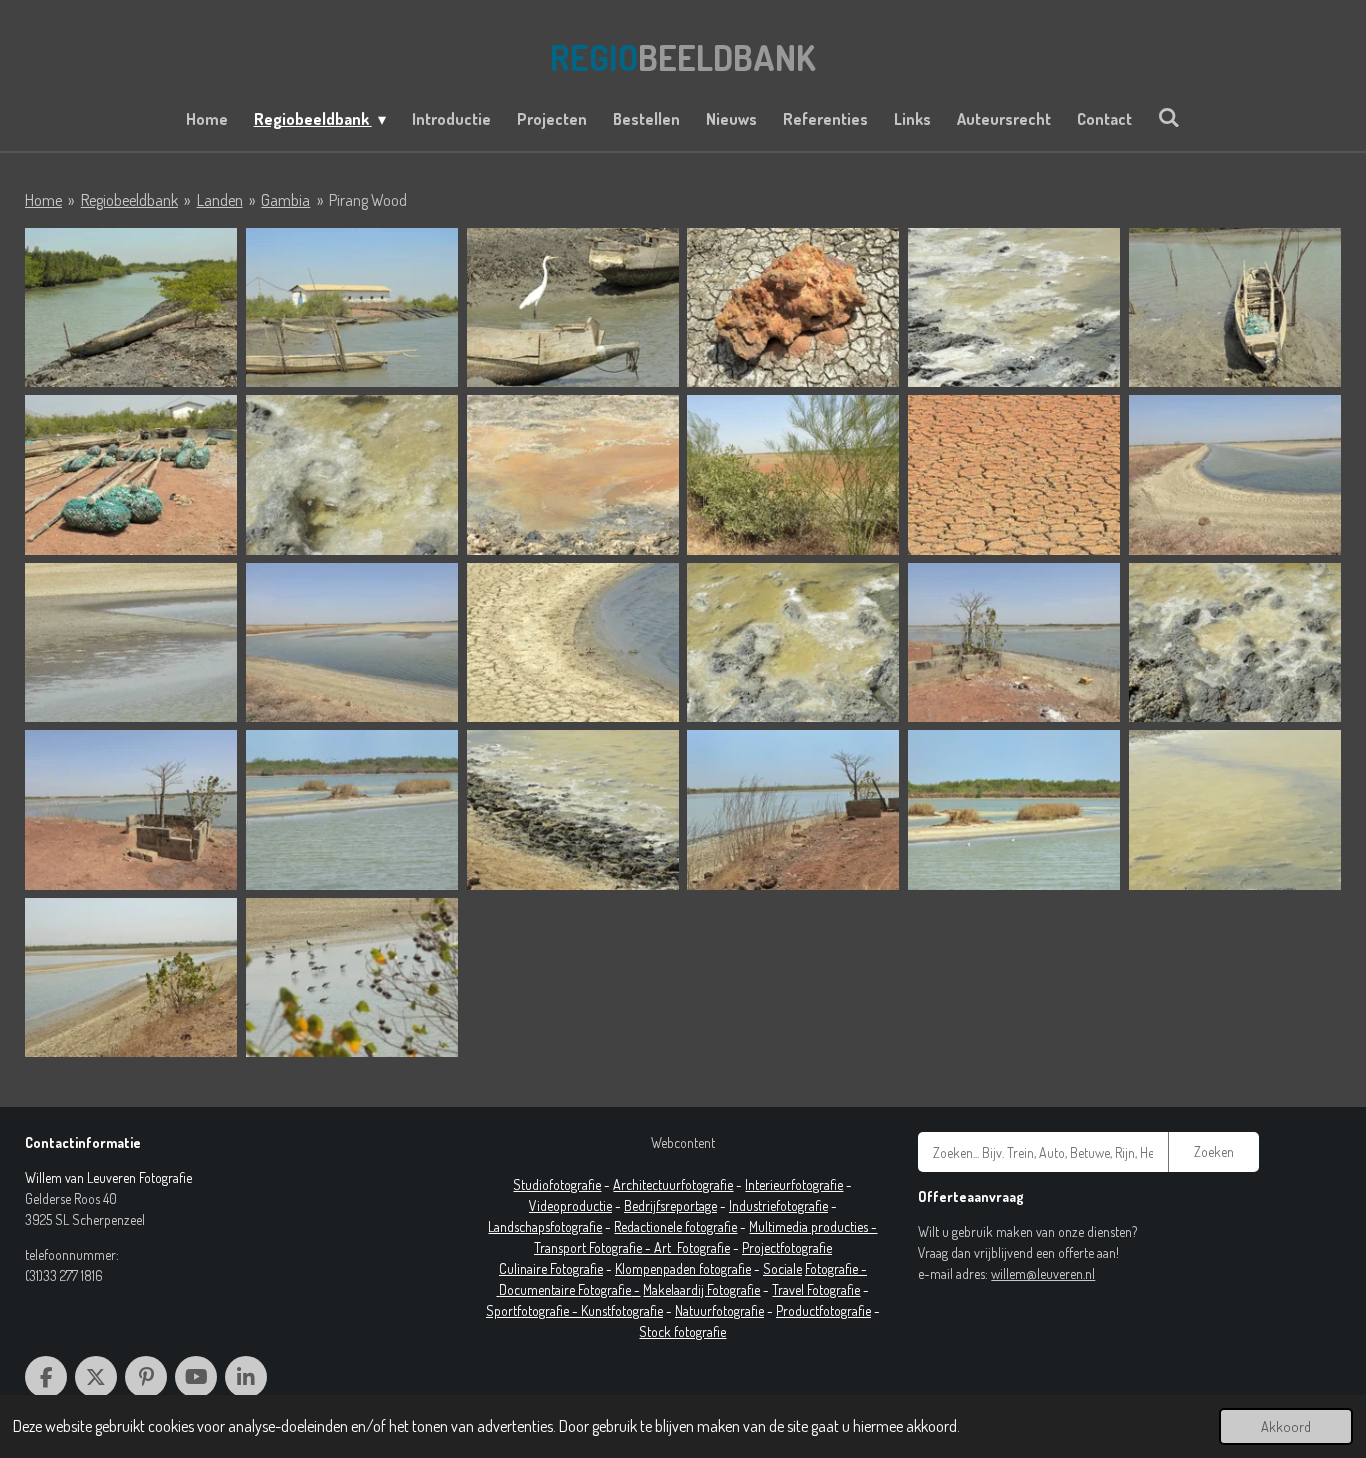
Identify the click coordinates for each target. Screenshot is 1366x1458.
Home (43, 200)
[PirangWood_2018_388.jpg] (793, 809)
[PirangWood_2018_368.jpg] (352, 307)
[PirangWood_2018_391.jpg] (793, 642)
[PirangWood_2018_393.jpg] (1234, 809)
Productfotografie (823, 1310)
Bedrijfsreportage (670, 1205)
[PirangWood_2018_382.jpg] (572, 642)
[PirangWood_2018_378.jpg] (131, 642)
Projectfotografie (787, 1247)
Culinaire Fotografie (551, 1268)
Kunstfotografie (622, 1310)
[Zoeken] (1169, 117)
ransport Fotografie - (597, 1247)
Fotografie (703, 1247)
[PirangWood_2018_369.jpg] (572, 307)
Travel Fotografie (816, 1289)
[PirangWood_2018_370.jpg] (793, 307)
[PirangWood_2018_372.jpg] (131, 474)
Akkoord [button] (1286, 1426)
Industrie (752, 1205)
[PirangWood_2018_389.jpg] (1014, 809)
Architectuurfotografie (673, 1184)
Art (665, 1247)
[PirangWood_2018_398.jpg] (352, 977)
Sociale (782, 1268)
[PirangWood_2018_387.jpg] (352, 809)
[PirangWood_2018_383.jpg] (1014, 642)
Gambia (285, 200)
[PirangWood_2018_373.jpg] (572, 474)
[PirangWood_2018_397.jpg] (131, 977)
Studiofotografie (557, 1184)
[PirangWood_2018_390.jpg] (572, 809)
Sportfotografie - (533, 1310)
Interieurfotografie (794, 1184)
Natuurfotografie (719, 1310)
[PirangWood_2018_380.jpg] (352, 642)
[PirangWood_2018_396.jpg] (1234, 642)
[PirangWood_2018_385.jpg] (131, 809)
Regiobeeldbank (129, 200)
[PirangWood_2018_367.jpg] (131, 307)
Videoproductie (570, 1205)
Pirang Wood (368, 200)
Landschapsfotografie (545, 1226)
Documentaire (538, 1289)
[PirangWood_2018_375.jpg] (793, 474)
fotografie (802, 1205)
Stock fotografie (682, 1331)
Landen (220, 200)
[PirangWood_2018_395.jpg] (352, 474)
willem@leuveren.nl (1043, 1273)
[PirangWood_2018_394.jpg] (1014, 307)
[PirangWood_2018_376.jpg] (1014, 474)
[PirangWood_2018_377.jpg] (1234, 474)
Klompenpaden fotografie (683, 1268)
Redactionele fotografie (675, 1226)
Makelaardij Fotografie (701, 1289)
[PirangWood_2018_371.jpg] (1234, 307)
